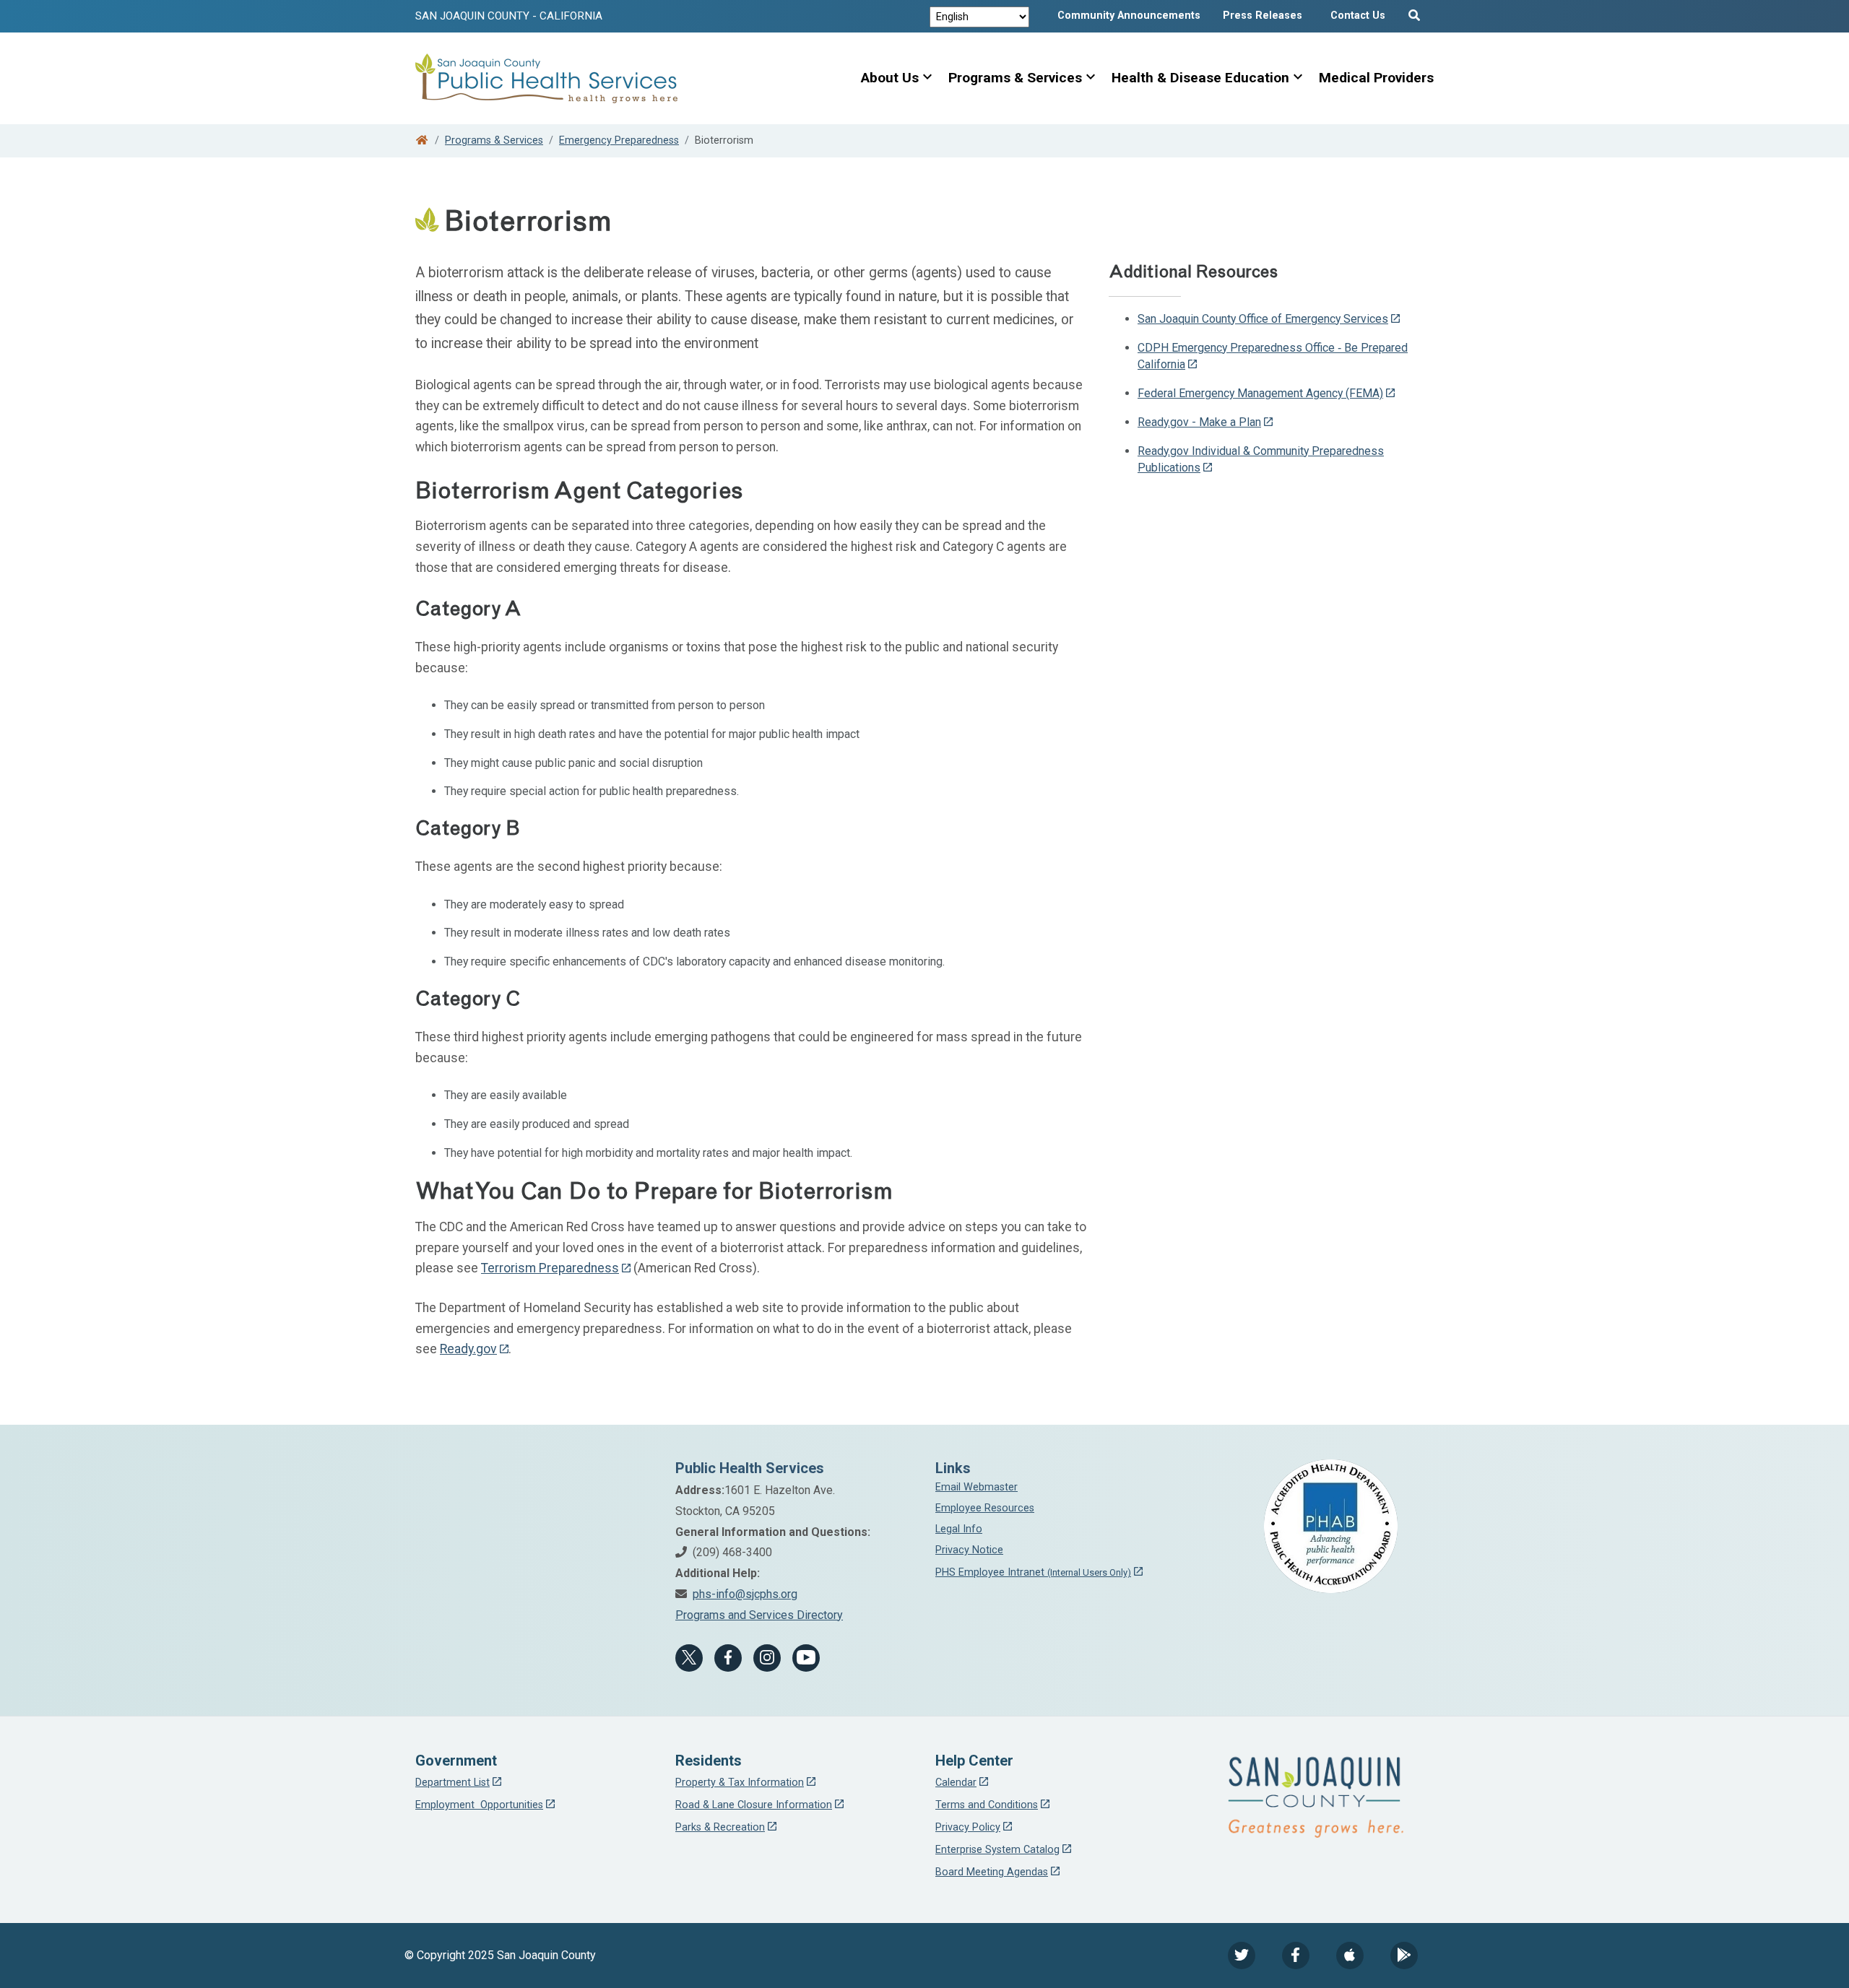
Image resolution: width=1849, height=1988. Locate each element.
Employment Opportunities (479, 1805)
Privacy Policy (968, 1827)
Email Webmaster (977, 1487)
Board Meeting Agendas (992, 1872)
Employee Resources (985, 1508)
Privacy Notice (969, 1550)
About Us (890, 78)
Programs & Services (1015, 78)
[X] (689, 1658)
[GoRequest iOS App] (1350, 1956)
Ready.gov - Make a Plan (1199, 422)
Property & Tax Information (740, 1783)
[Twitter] (1242, 1956)
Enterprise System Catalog (997, 1850)
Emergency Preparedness (619, 140)
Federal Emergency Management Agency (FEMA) (1260, 393)
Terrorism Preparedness (550, 1268)
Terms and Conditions (987, 1805)
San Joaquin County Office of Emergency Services (1263, 319)
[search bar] (1416, 12)
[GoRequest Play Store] (1404, 1956)
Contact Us (1358, 16)
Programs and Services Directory (759, 1615)
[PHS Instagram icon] (767, 1658)
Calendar (956, 1783)
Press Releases (1263, 16)
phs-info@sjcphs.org (745, 1594)
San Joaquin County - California (509, 16)
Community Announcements (1129, 16)
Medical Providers (1376, 78)
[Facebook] (728, 1658)
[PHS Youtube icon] (806, 1658)
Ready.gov (468, 1349)
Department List (452, 1783)
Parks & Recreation (720, 1827)
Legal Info (959, 1529)
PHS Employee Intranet (1033, 1572)
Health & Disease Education (1200, 78)
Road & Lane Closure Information (754, 1805)
